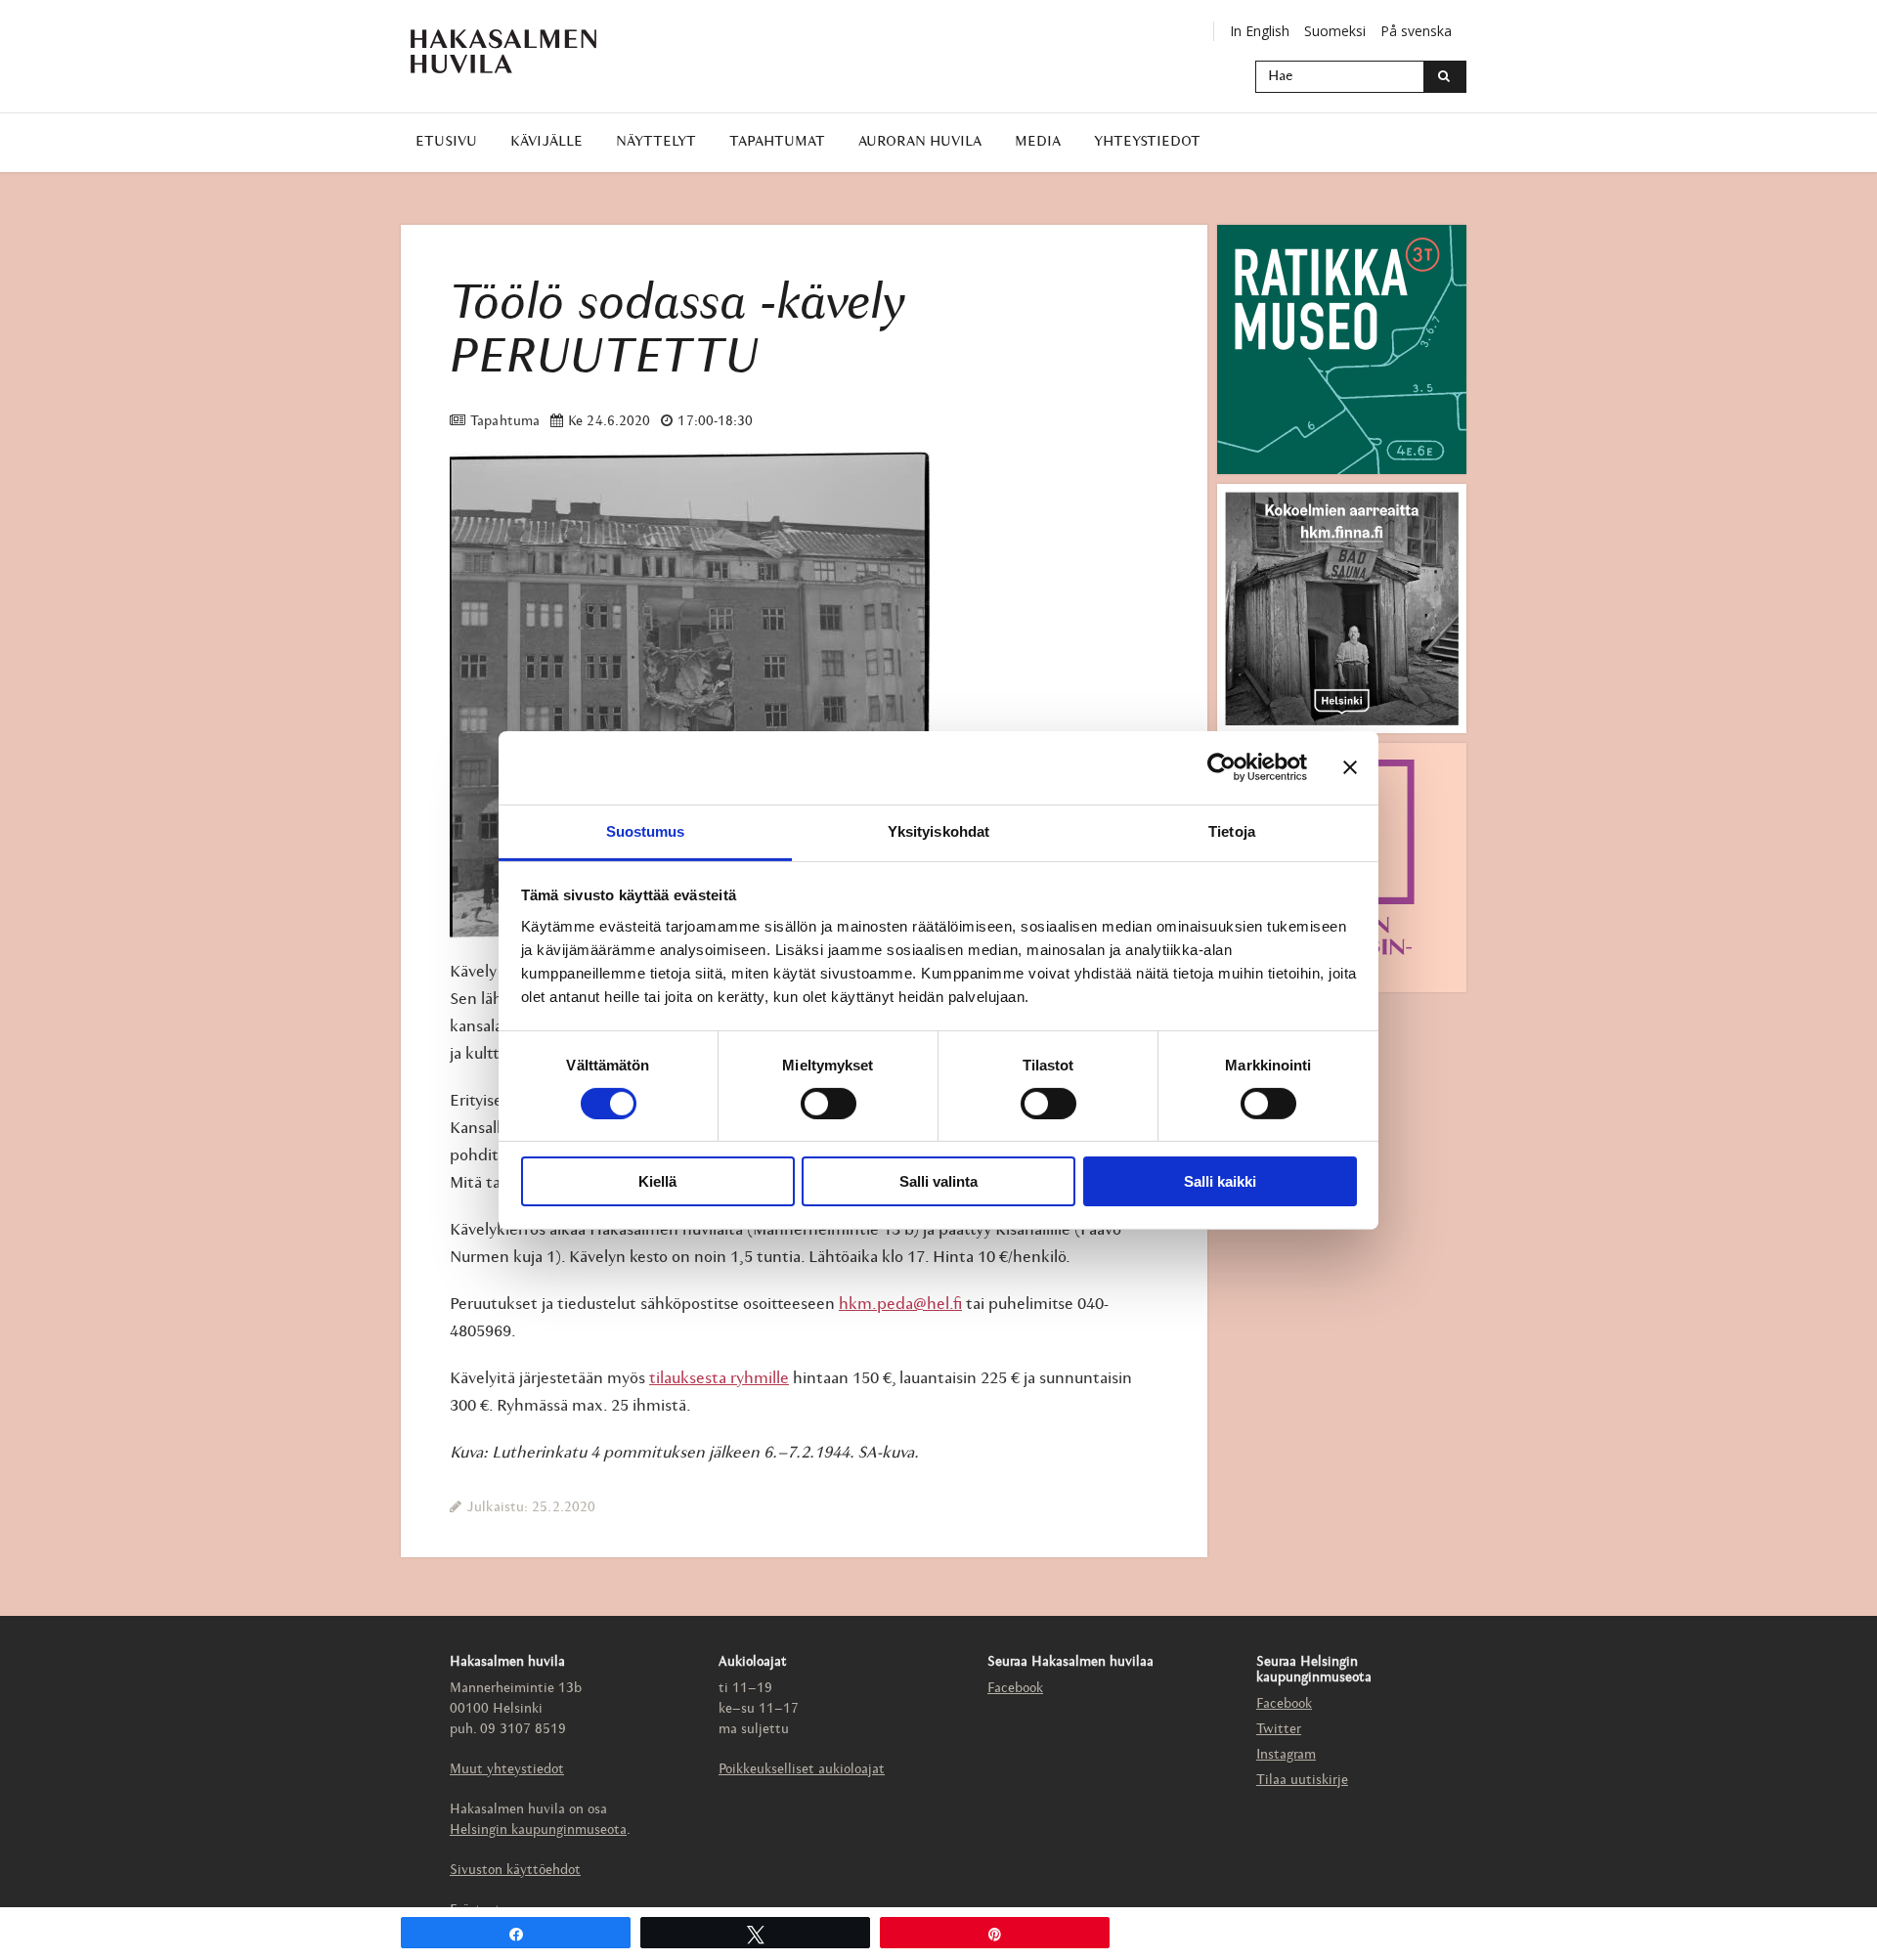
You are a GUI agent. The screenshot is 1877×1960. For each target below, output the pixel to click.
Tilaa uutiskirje (1302, 1781)
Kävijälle (546, 142)
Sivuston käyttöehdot (515, 1871)
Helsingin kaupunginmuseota (538, 1830)
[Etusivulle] (503, 51)
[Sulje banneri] (1350, 767)
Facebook (1015, 1689)
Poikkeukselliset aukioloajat (802, 1770)
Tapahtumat (777, 142)
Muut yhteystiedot (507, 1770)
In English (1260, 31)
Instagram (1286, 1755)
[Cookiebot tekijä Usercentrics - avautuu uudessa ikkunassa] (1222, 767)
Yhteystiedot (1147, 142)
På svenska (1416, 31)
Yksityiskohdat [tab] (938, 830)
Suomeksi (1335, 31)
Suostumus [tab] (646, 830)
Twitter (1279, 1730)
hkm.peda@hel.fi (900, 1305)
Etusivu (446, 142)
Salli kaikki (1220, 1181)
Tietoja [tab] (1232, 830)
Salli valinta (938, 1181)
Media (1038, 142)
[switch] (829, 1104)
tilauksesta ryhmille (719, 1379)
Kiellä (657, 1181)
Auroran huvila (920, 142)
